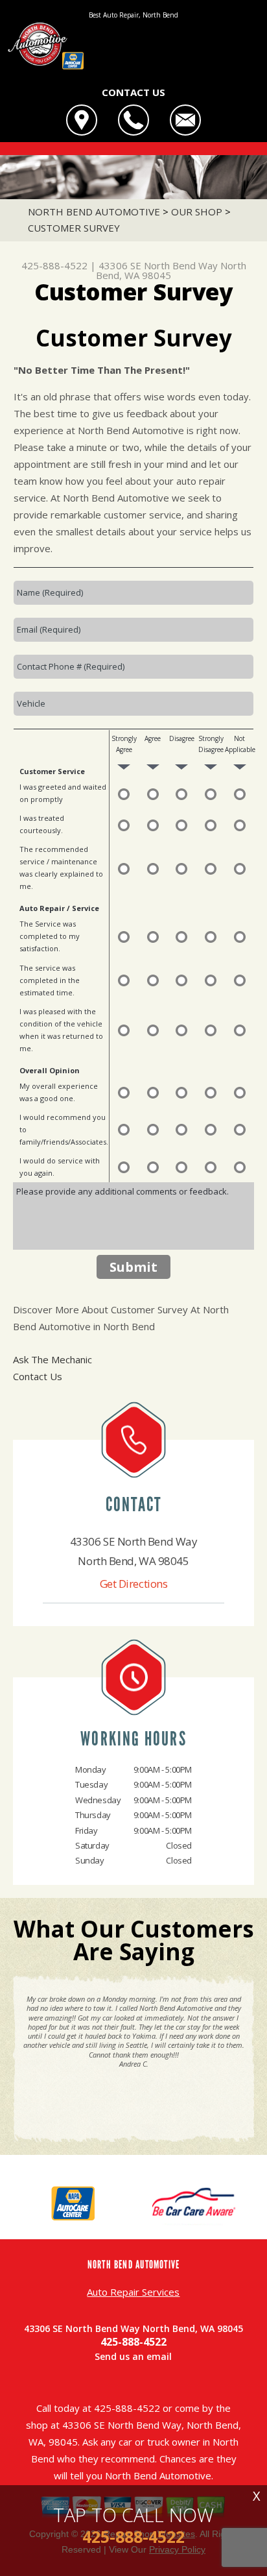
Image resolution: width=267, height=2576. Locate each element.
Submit (133, 1267)
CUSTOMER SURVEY (74, 228)
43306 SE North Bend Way (158, 265)
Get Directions (134, 1584)
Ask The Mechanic (52, 1359)
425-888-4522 (54, 265)
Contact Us (38, 1376)
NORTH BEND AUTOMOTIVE (94, 212)
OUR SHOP (197, 212)
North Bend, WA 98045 (171, 270)
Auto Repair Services (133, 2292)
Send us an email (133, 2356)
